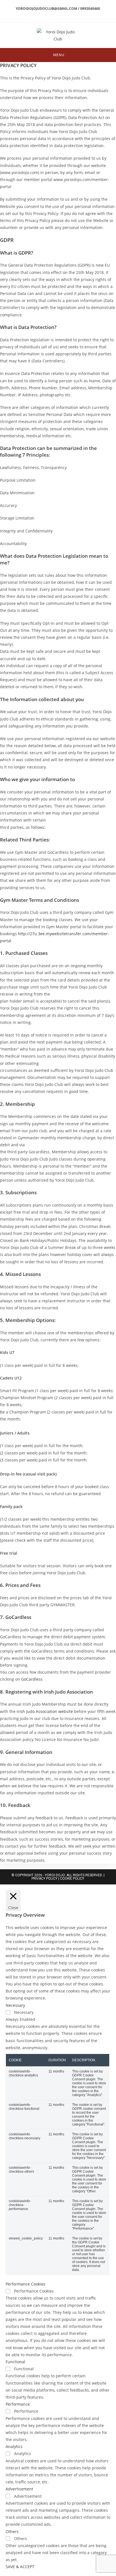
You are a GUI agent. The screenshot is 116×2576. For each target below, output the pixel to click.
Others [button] (12, 2532)
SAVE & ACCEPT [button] (20, 2567)
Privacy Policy (44, 1879)
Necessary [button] (15, 2005)
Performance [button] (18, 2404)
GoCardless (32, 1679)
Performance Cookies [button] (25, 2284)
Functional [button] (15, 2362)
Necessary (24, 2012)
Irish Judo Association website (45, 1711)
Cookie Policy (72, 1879)
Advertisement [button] (19, 2489)
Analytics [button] (14, 2446)
